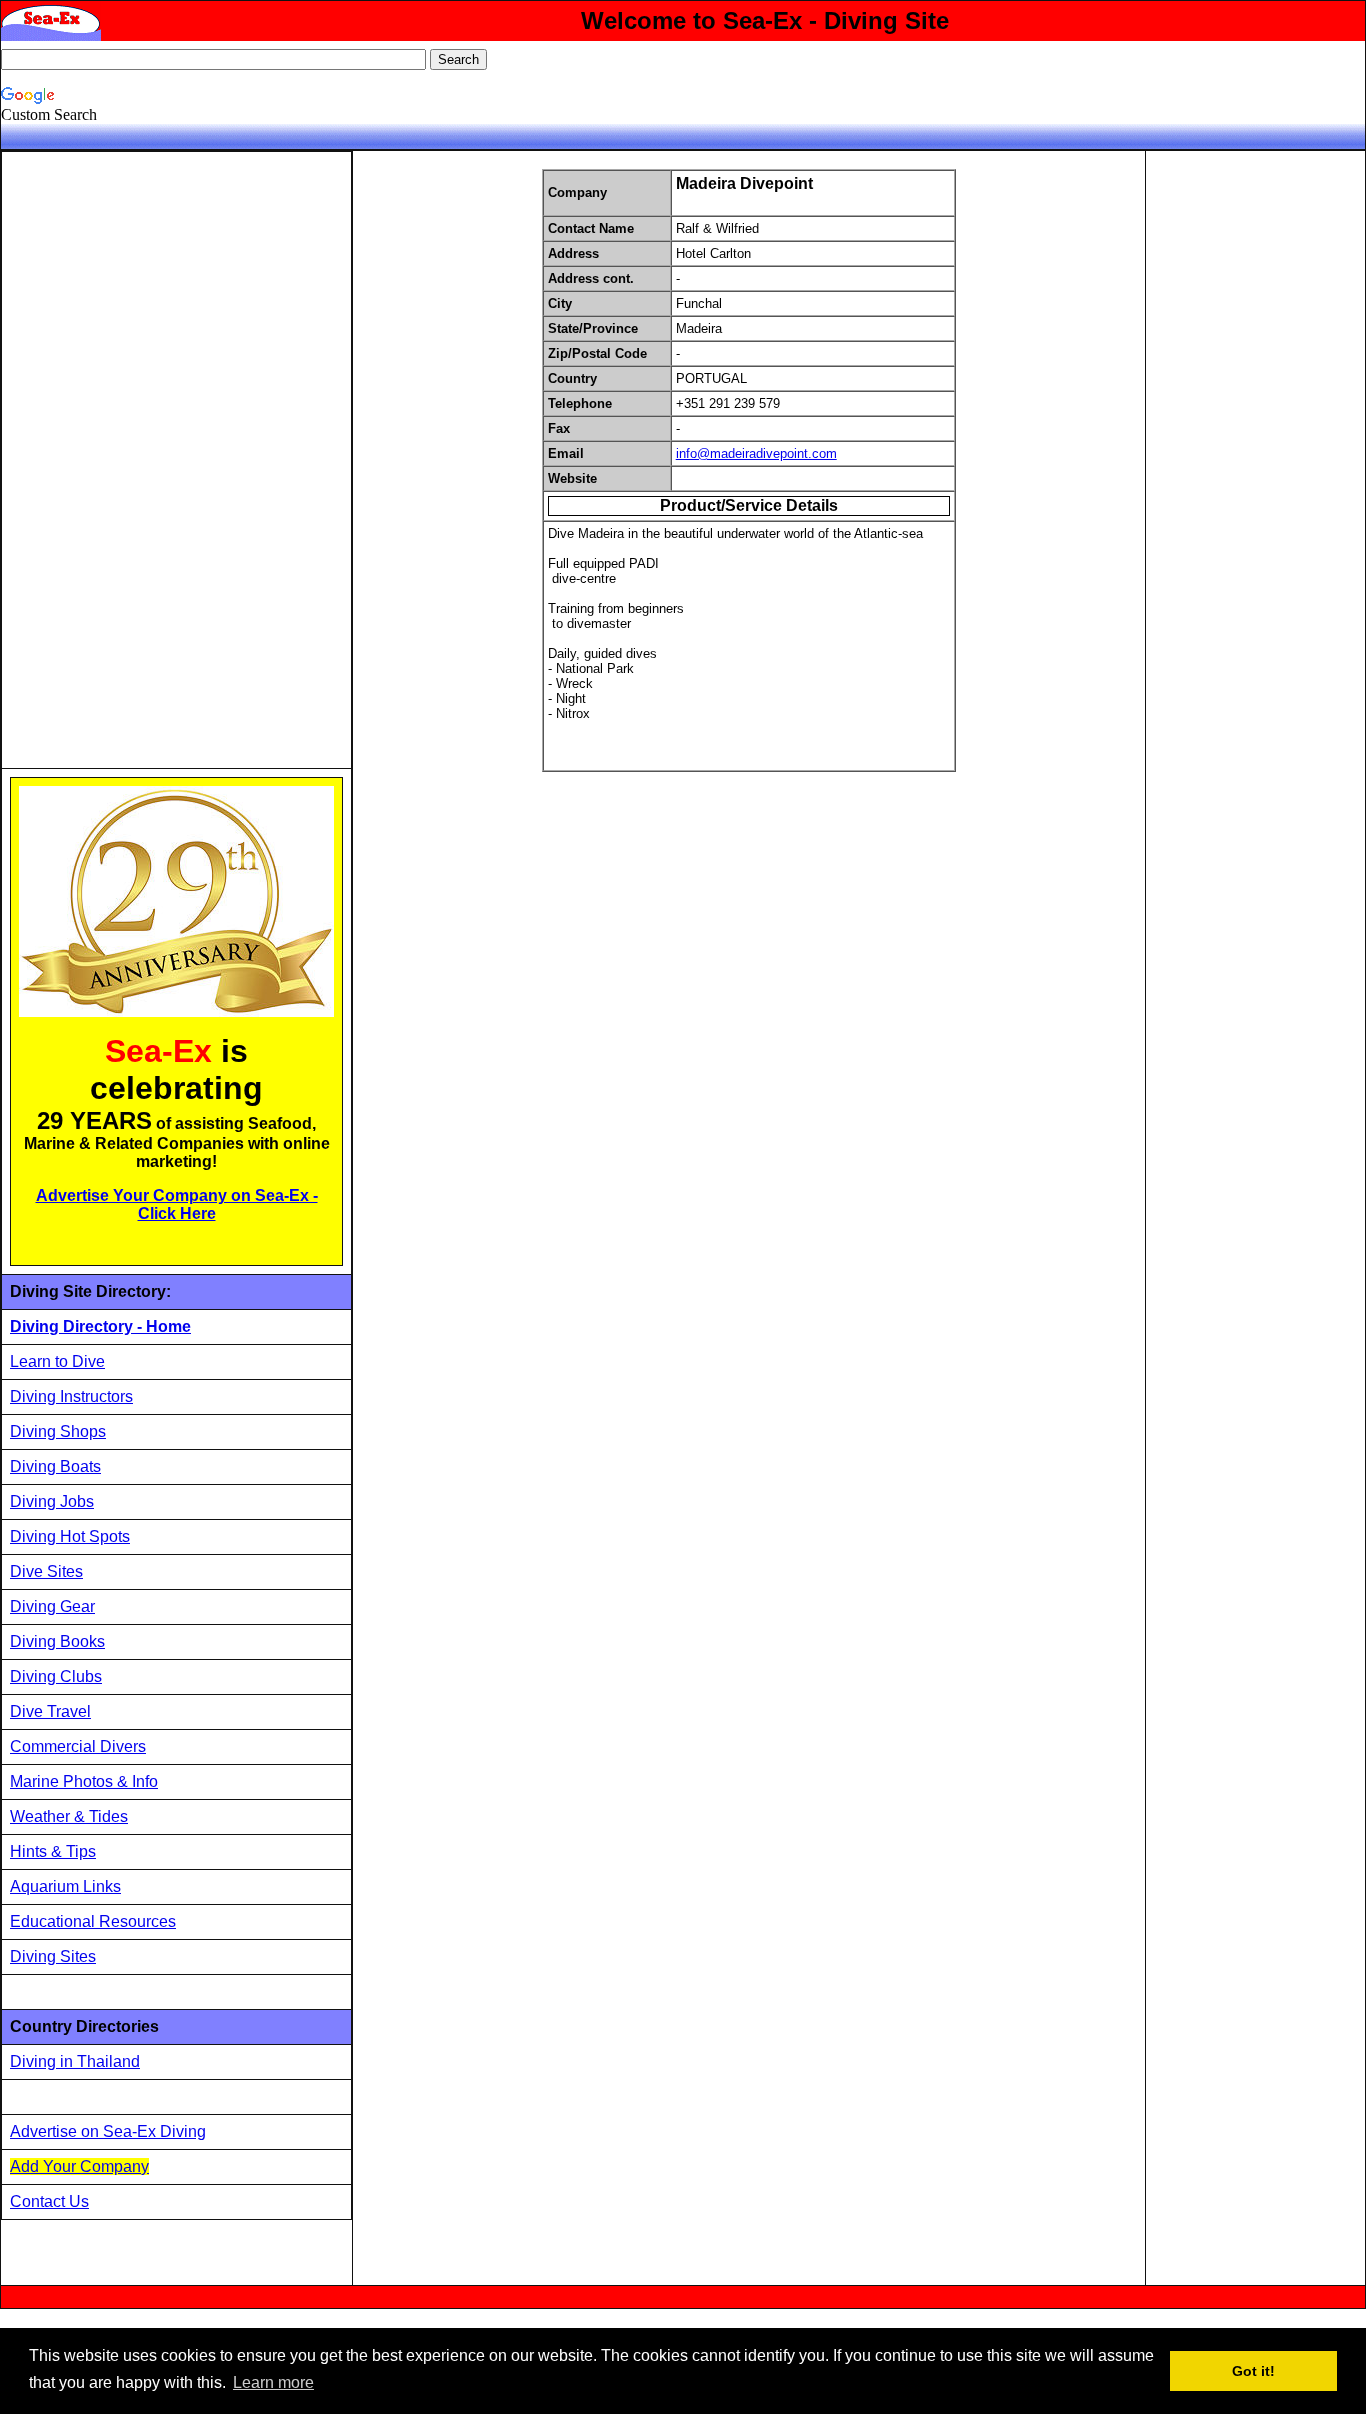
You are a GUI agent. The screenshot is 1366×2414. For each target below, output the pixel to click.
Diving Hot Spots (70, 1536)
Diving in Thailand (75, 2061)
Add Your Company (79, 2166)
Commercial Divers (78, 1746)
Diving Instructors (71, 1396)
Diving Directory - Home (100, 1326)
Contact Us (49, 2201)
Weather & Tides (69, 1816)
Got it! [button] (1253, 2371)
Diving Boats (55, 1466)
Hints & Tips (53, 1851)
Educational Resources (93, 1921)
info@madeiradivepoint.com (756, 453)
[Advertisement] (160, 460)
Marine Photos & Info (84, 1781)
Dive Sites (46, 1571)
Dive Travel (50, 1711)
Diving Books (57, 1641)
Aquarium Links (65, 1886)
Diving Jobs (52, 1501)
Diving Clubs (56, 1676)
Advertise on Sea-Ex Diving (108, 2131)
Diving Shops (58, 1431)
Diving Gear (52, 1606)
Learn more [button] (273, 2382)
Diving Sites (53, 1956)
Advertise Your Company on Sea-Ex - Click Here (177, 1204)
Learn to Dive (57, 1361)
